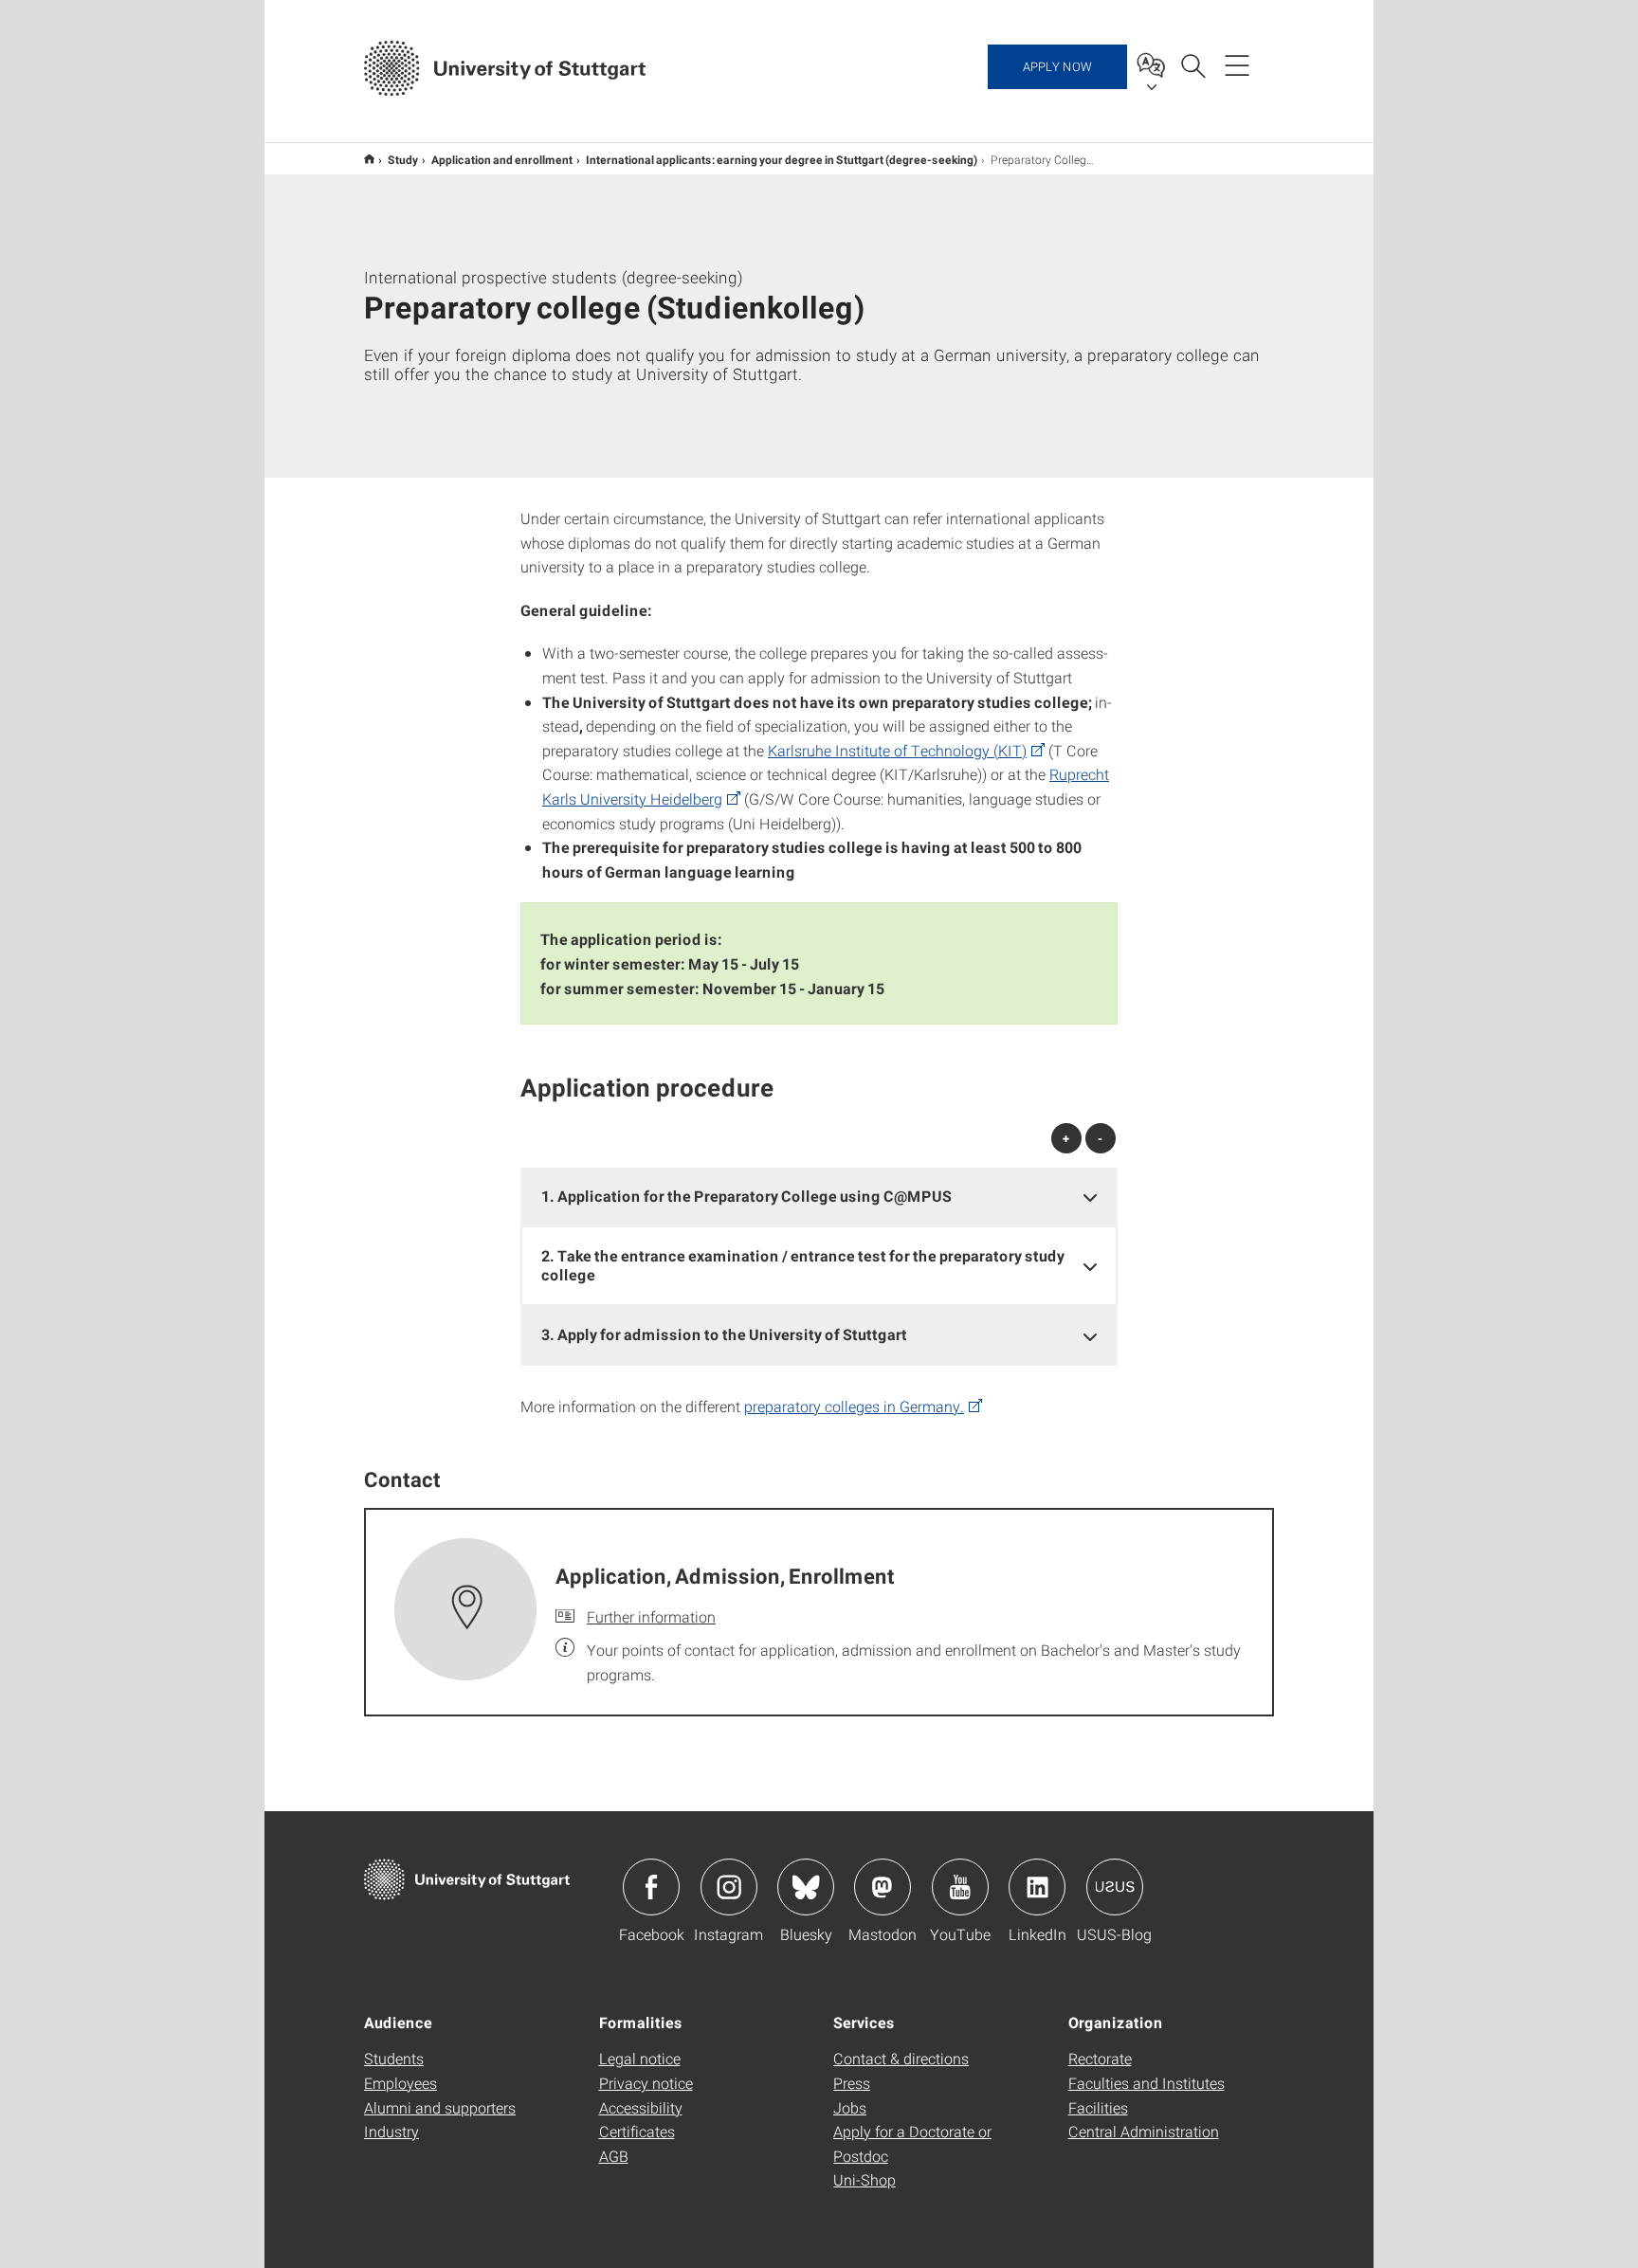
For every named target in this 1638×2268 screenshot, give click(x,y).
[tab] (819, 1197)
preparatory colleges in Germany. (854, 1406)
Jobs (850, 2107)
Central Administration (1144, 2131)
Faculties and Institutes (1147, 2083)
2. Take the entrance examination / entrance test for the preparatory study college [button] (803, 1265)
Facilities (1098, 2107)
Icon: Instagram (729, 1887)
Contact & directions (901, 2058)
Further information (651, 1616)
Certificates (637, 2131)
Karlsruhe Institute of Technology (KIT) (897, 750)
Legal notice (640, 2058)
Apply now (1057, 66)
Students (394, 2058)
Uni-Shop (864, 2179)
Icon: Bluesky (806, 1887)
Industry (391, 2131)
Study (403, 159)
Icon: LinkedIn (1037, 1887)
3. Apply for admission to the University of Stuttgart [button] (724, 1334)
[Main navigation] (1237, 64)
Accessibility (641, 2107)
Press (852, 2083)
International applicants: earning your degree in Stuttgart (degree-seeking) (782, 159)
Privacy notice (646, 2083)
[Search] (1192, 64)
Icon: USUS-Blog (1115, 1887)
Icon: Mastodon (883, 1887)
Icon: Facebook (651, 1887)
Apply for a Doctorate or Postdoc (912, 2143)
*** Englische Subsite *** (369, 159)
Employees (400, 2083)
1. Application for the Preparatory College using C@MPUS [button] (748, 1196)
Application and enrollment (502, 159)
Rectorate (1100, 2058)
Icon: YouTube (960, 1887)
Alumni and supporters (440, 2107)
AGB (614, 2156)
